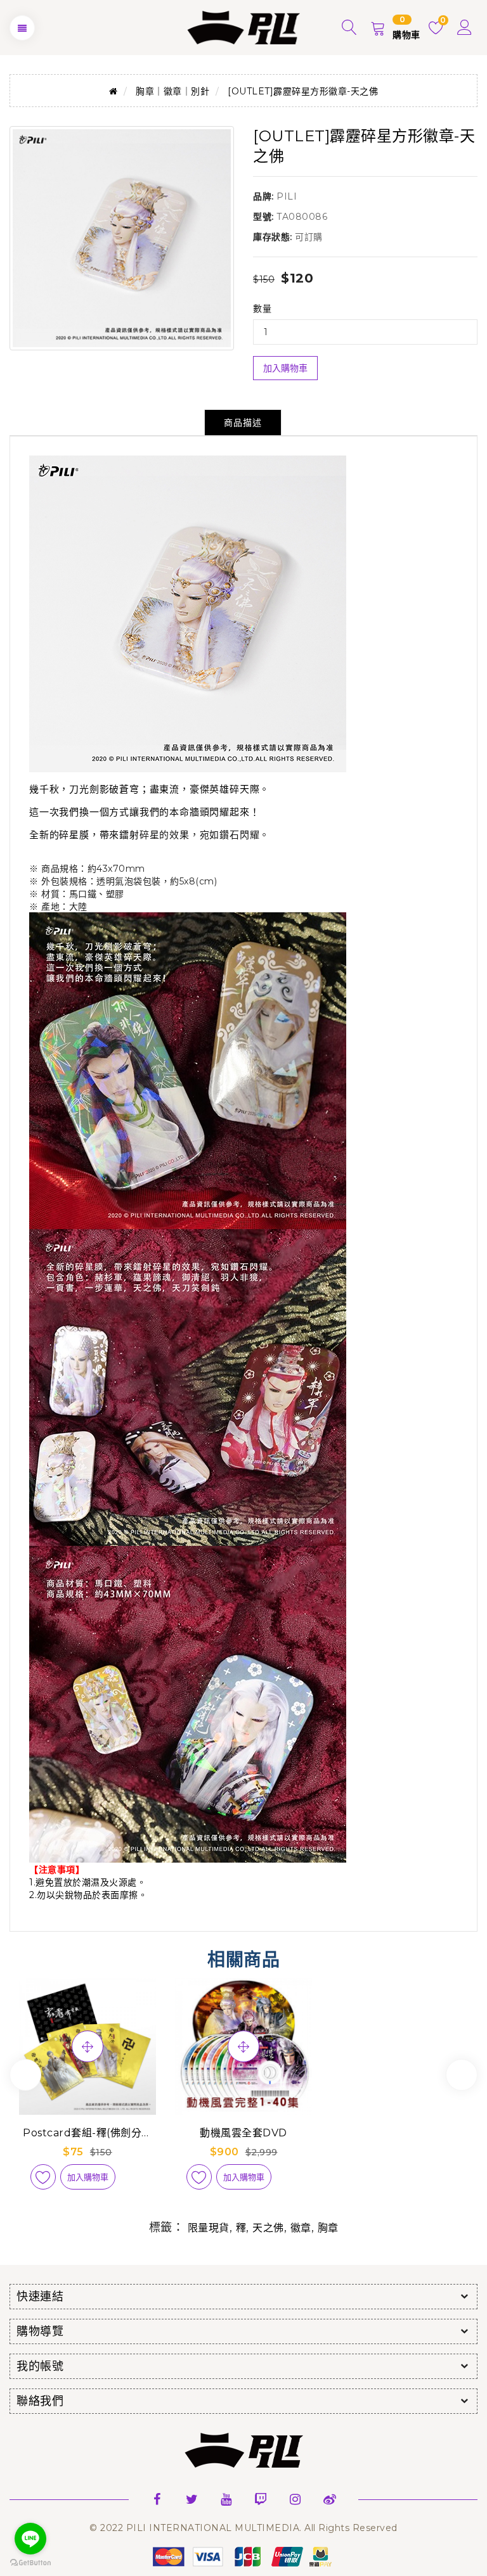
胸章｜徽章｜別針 (172, 91)
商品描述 (243, 423)
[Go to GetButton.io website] (30, 2563)
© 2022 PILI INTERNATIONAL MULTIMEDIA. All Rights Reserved (243, 2528)
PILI (287, 196)
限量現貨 (209, 2228)
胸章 (328, 2228)
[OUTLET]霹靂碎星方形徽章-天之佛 (303, 91)
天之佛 (268, 2228)
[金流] (243, 2556)
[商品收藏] (43, 2177)
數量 (262, 309)
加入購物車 (285, 368)
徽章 (301, 2228)
